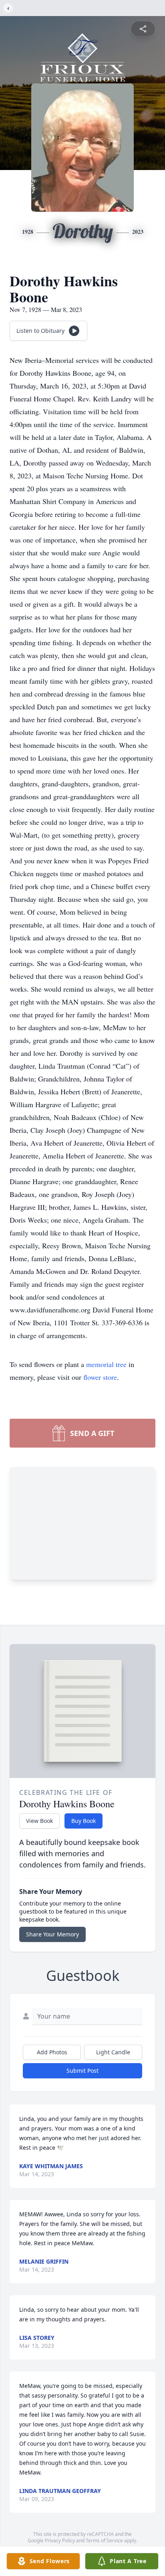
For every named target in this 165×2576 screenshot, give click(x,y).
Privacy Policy (60, 2541)
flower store (100, 1377)
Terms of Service (104, 2541)
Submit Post (82, 2071)
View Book (39, 1821)
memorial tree (106, 1364)
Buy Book (84, 1821)
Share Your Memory (52, 1934)
